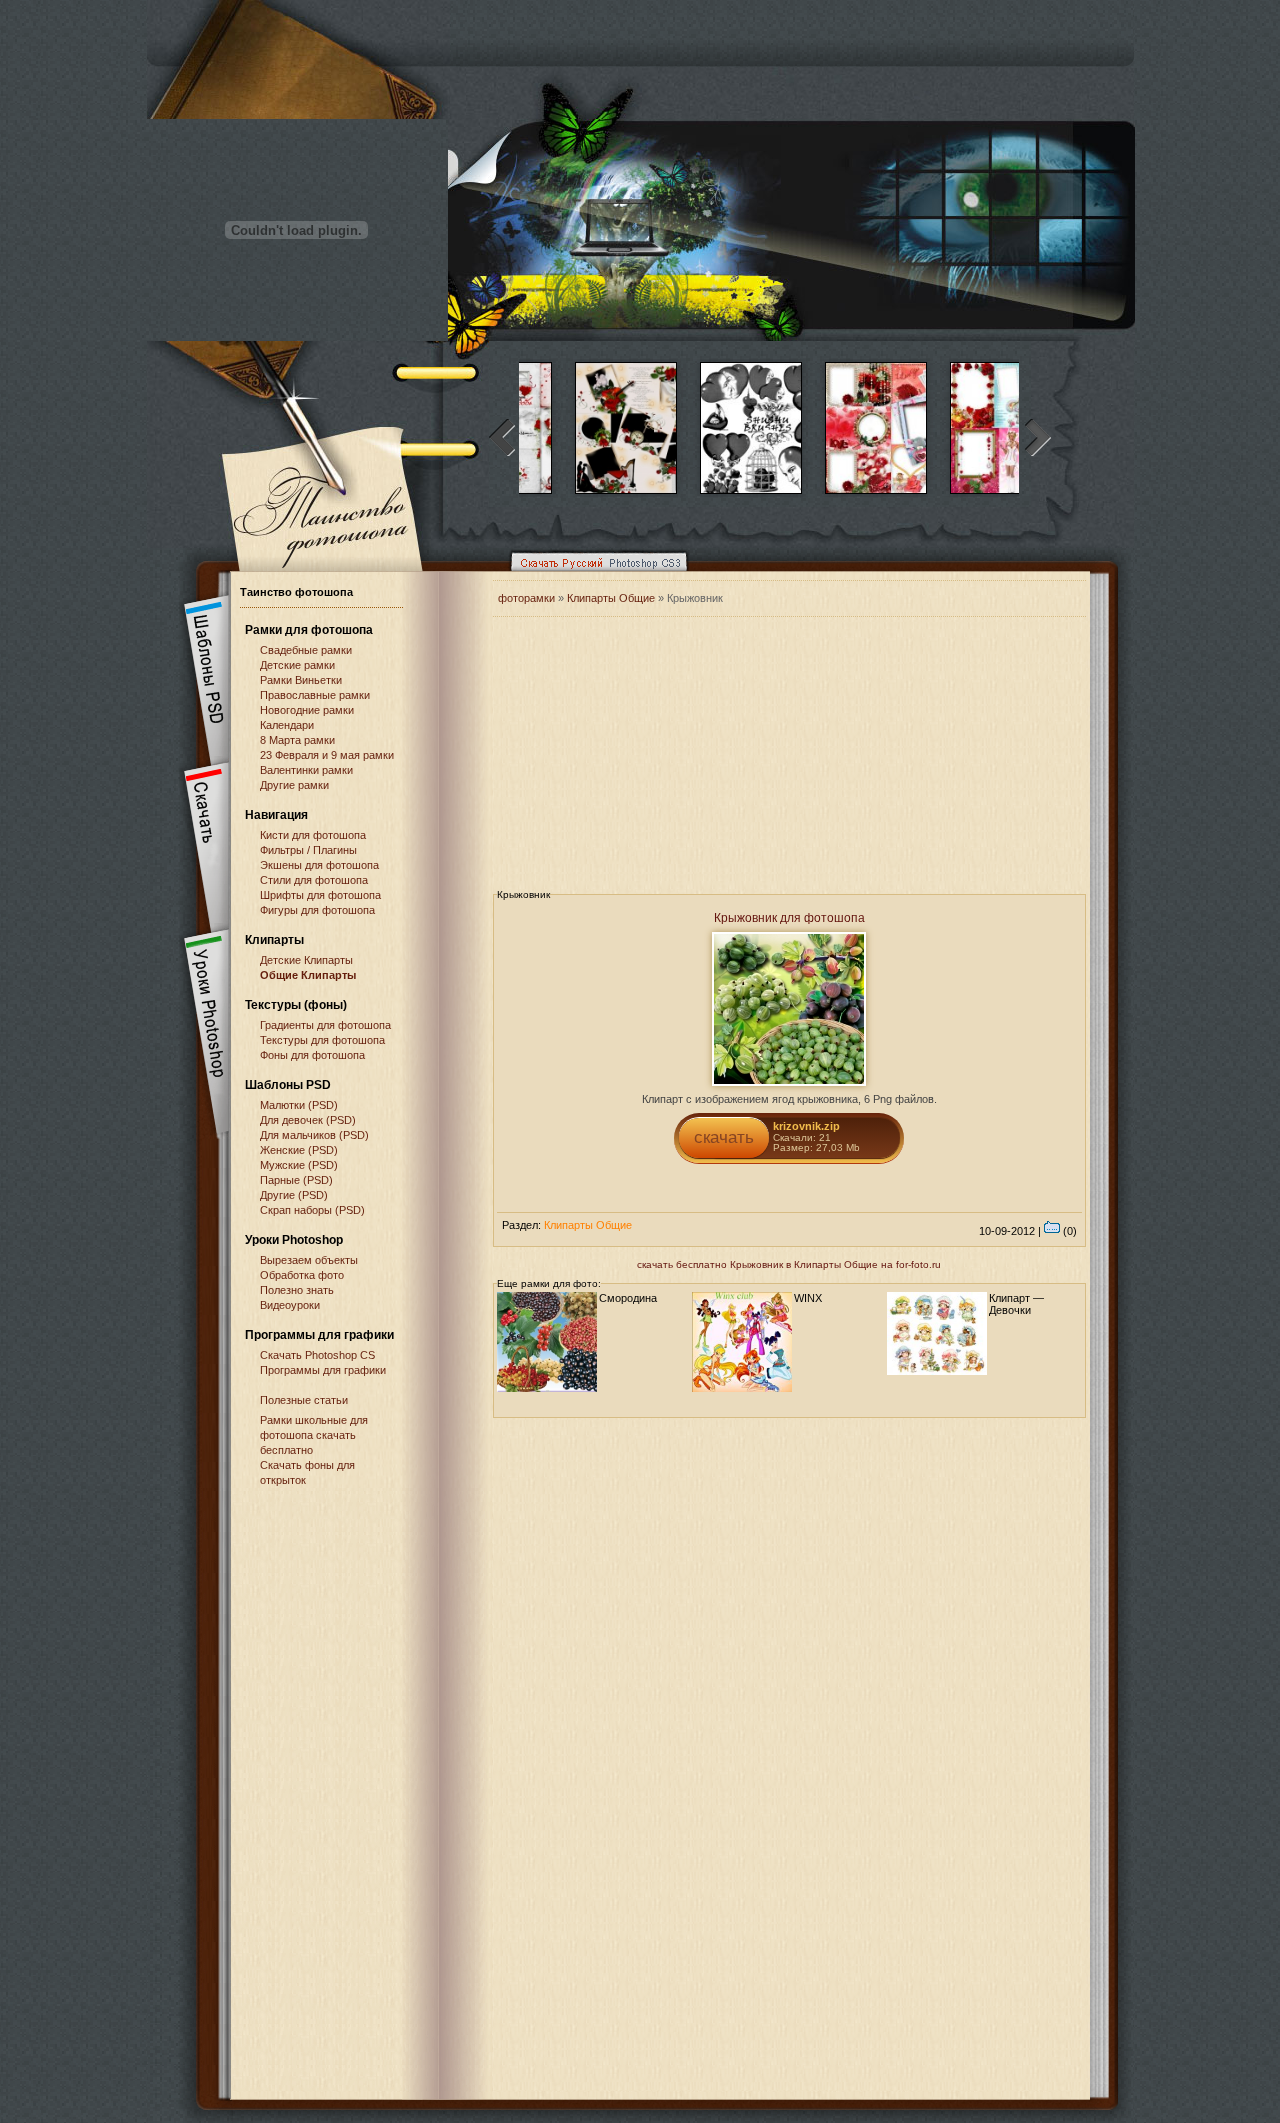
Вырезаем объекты (309, 1260)
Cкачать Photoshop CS (317, 1355)
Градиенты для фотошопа (325, 1025)
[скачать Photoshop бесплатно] (593, 576)
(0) (1068, 1231)
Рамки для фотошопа (309, 630)
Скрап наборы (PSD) (312, 1210)
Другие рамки (294, 785)
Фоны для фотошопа (312, 1055)
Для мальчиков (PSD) (314, 1135)
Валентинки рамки (306, 770)
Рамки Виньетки (301, 680)
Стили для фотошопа (314, 880)
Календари (287, 725)
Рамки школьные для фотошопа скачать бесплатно (314, 1435)
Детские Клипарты (306, 960)
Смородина (628, 1298)
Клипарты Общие (612, 598)
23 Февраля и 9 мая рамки (327, 755)
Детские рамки (297, 665)
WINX (808, 1298)
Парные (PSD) (296, 1180)
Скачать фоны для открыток (307, 1472)
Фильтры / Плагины (308, 850)
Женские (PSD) (299, 1150)
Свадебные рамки (306, 650)
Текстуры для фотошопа (322, 1040)
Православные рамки (315, 695)
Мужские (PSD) (299, 1165)
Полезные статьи (304, 1400)
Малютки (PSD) (299, 1105)
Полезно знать (297, 1290)
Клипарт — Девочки (1016, 1304)
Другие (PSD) (294, 1195)
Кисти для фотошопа (313, 835)
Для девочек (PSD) (308, 1120)
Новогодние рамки (307, 710)
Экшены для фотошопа (319, 865)
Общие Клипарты (308, 975)
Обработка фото (302, 1275)
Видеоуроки (290, 1305)
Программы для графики (323, 1370)
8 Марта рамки (297, 740)
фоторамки (526, 598)
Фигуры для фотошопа (317, 910)
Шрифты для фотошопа (320, 895)
